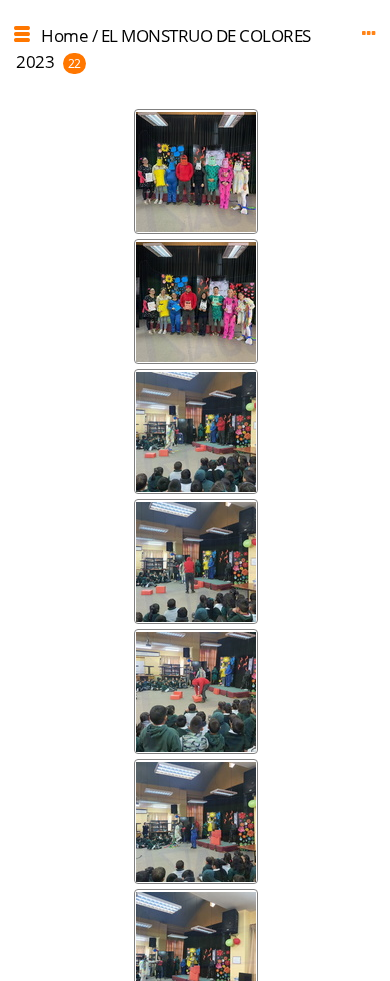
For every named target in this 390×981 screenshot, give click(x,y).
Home (64, 35)
